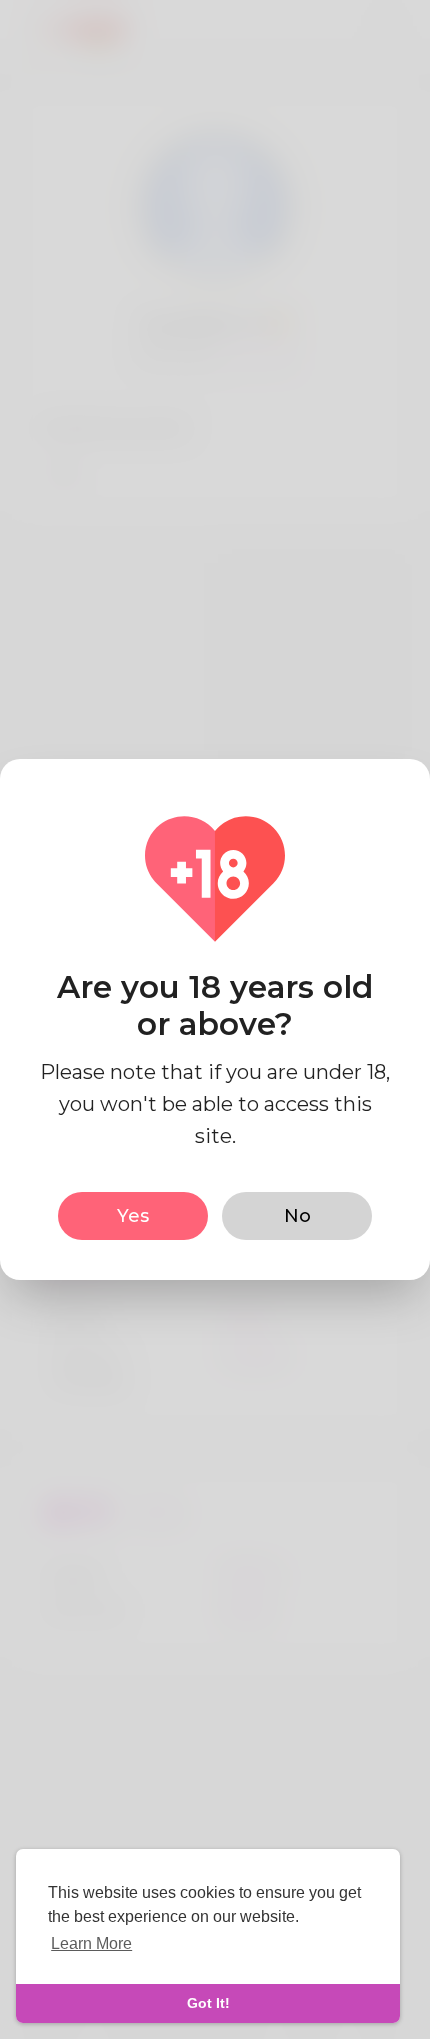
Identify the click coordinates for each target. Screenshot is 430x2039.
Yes (133, 1216)
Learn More (91, 1943)
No (297, 1216)
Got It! (208, 2003)
